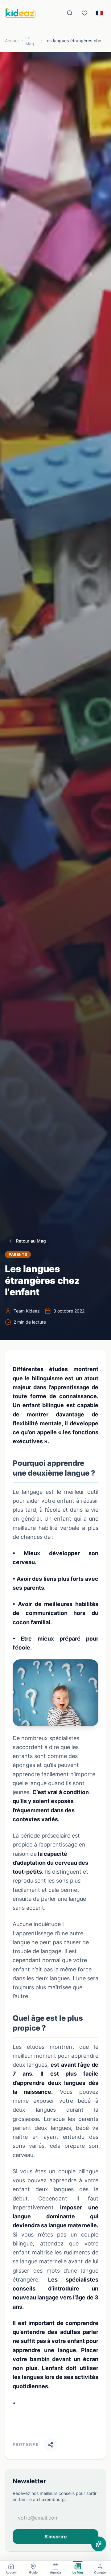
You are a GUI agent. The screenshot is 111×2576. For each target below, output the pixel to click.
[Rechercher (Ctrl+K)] (70, 13)
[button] (55, 1693)
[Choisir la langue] (99, 13)
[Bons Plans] (99, 2544)
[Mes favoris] (84, 13)
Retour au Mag (31, 1241)
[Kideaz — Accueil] (20, 13)
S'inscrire (56, 2537)
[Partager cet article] (51, 2445)
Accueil (12, 41)
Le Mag (30, 41)
